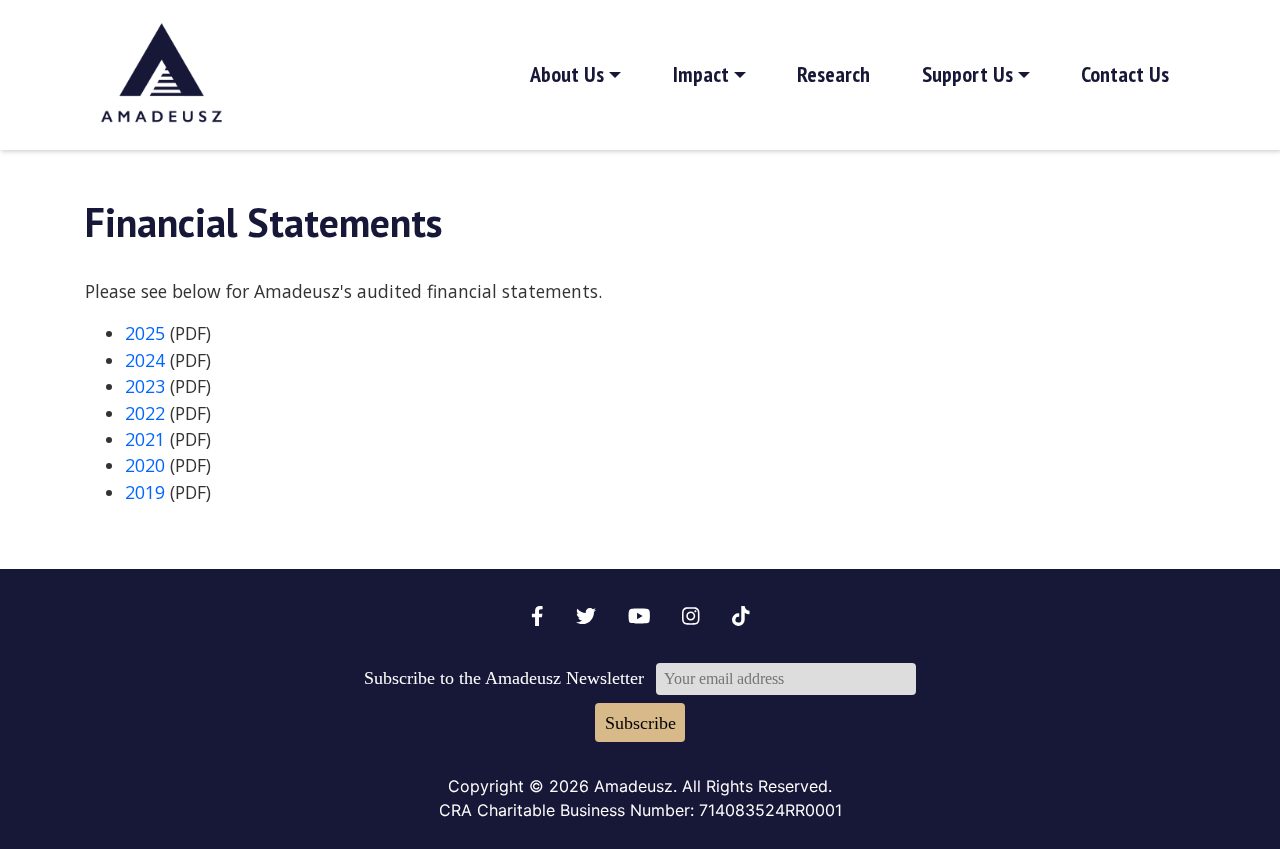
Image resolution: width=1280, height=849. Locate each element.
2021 (145, 439)
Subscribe (640, 723)
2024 (145, 360)
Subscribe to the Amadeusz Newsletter (504, 678)
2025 (145, 333)
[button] (576, 75)
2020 (145, 465)
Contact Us (1125, 74)
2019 (145, 492)
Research (833, 74)
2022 (145, 413)
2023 (145, 386)
